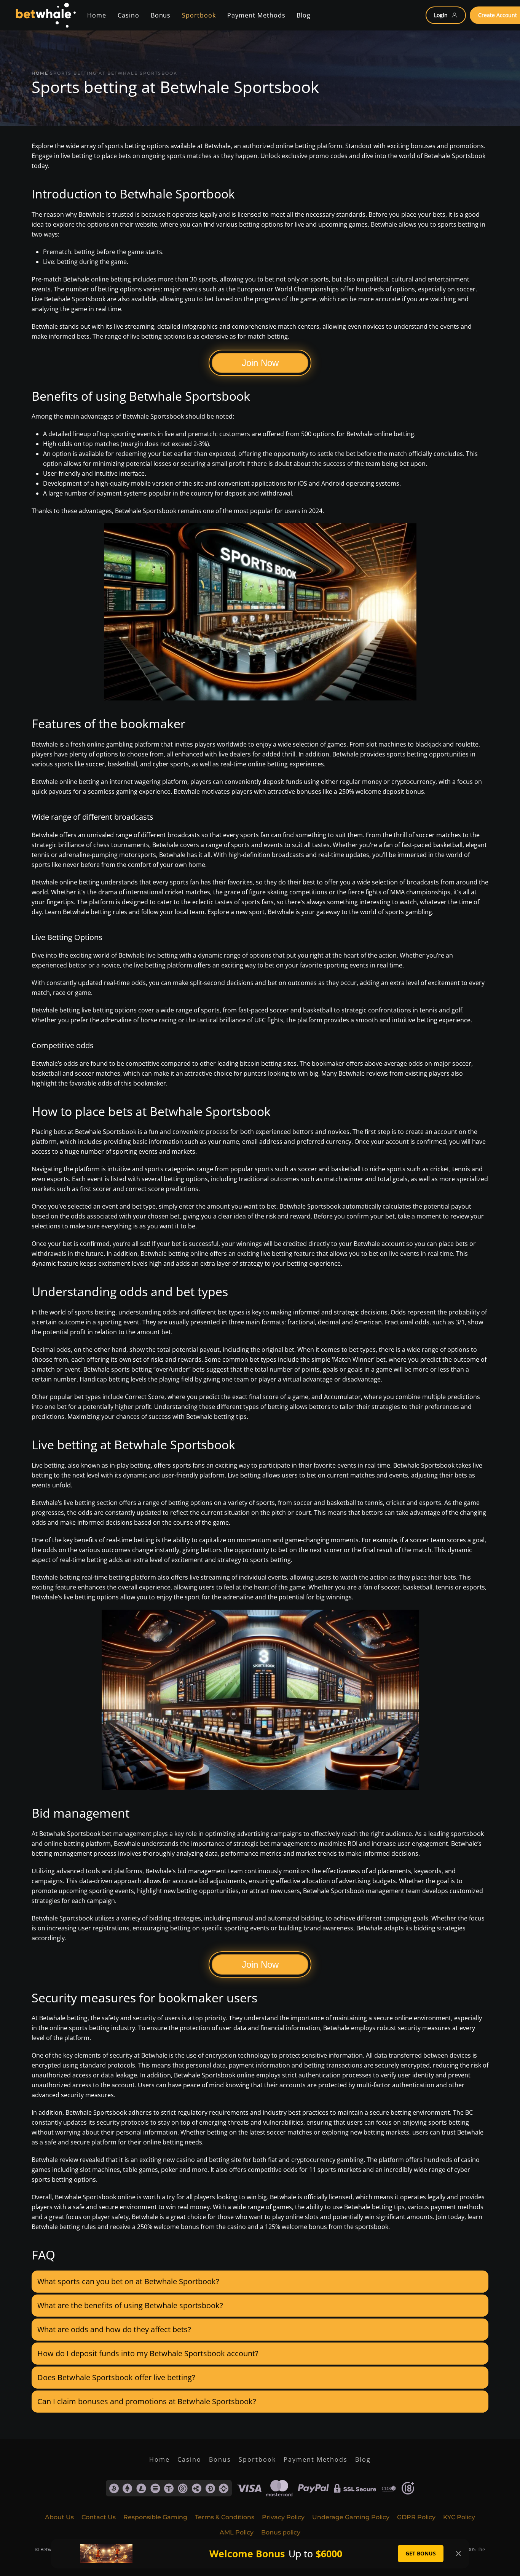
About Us (59, 2517)
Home (97, 15)
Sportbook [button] (199, 15)
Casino (128, 15)
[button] (260, 2282)
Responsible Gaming (155, 2517)
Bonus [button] (161, 15)
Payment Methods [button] (256, 15)
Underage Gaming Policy (351, 2517)
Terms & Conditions (225, 2517)
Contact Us (99, 2517)
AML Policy (237, 2532)
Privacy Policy (283, 2517)
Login (441, 15)
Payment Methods (316, 2459)
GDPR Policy (416, 2517)
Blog (363, 2459)
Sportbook (257, 2459)
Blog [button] (304, 15)
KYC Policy (459, 2517)
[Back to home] (45, 15)
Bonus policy (281, 2532)
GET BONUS (421, 2553)
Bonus (220, 2459)
